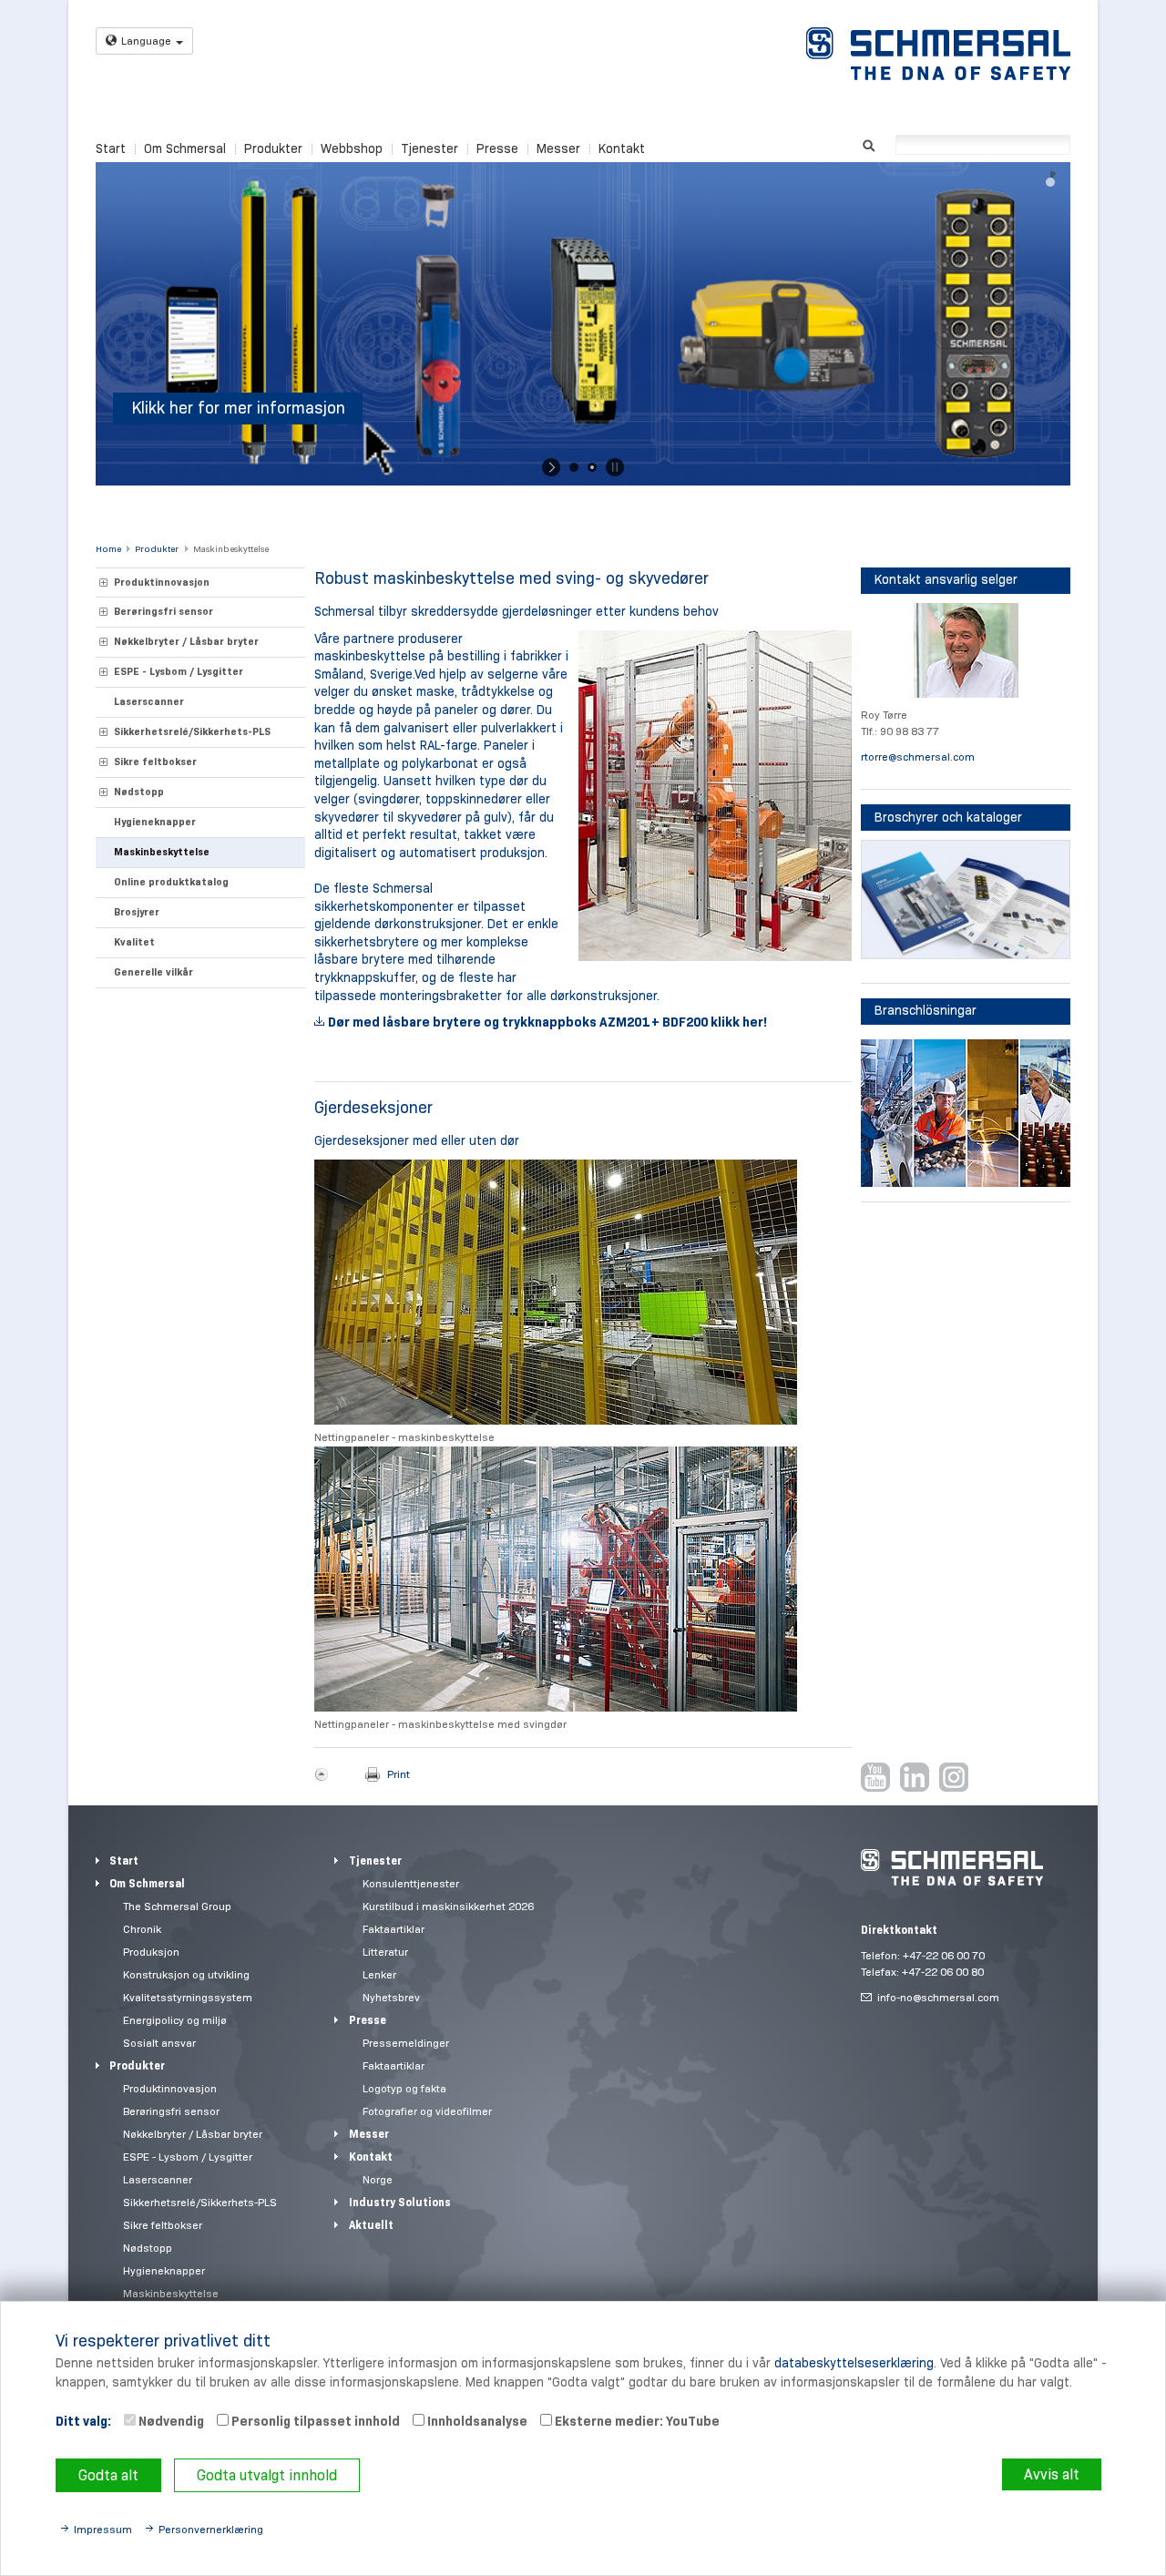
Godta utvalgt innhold (267, 2475)
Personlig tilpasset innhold (314, 2421)
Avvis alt (1052, 2474)
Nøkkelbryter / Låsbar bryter (186, 641)
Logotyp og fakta (404, 2088)
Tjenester (430, 148)
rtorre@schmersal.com (918, 756)
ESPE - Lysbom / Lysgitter (179, 671)
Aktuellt (371, 2225)
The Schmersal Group (177, 1906)
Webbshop (352, 148)
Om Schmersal (185, 148)
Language (146, 41)
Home (108, 549)
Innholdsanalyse (476, 2421)
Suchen (869, 143)
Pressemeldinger (406, 2043)
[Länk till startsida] (938, 54)
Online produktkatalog (171, 882)
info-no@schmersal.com (938, 1997)
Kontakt (622, 148)
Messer (558, 148)
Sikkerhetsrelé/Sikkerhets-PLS (192, 731)
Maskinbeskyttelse (231, 549)
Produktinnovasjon (162, 582)
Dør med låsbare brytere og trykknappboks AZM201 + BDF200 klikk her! (547, 1022)
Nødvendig (170, 2421)
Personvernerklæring (211, 2529)
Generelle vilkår (153, 972)
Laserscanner (149, 701)
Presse (497, 148)
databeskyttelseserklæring (854, 2363)
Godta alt (108, 2475)
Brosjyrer (137, 912)
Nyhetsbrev (391, 1997)
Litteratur (385, 1952)
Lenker (379, 1974)
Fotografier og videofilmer (427, 2111)
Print (399, 1774)
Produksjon (151, 1952)
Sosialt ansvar (159, 2043)
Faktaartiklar (394, 1929)
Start (111, 148)
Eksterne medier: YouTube (636, 2421)
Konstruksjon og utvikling (186, 1974)
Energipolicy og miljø (175, 2020)
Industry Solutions (400, 2202)
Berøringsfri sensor (164, 611)
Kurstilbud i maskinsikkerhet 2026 (448, 1906)
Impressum (103, 2529)
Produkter (273, 148)
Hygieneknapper (155, 822)
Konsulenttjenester (411, 1883)
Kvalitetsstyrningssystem (188, 1997)
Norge (378, 2179)
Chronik (142, 1929)
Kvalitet (134, 942)
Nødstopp (139, 792)
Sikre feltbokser (155, 762)
